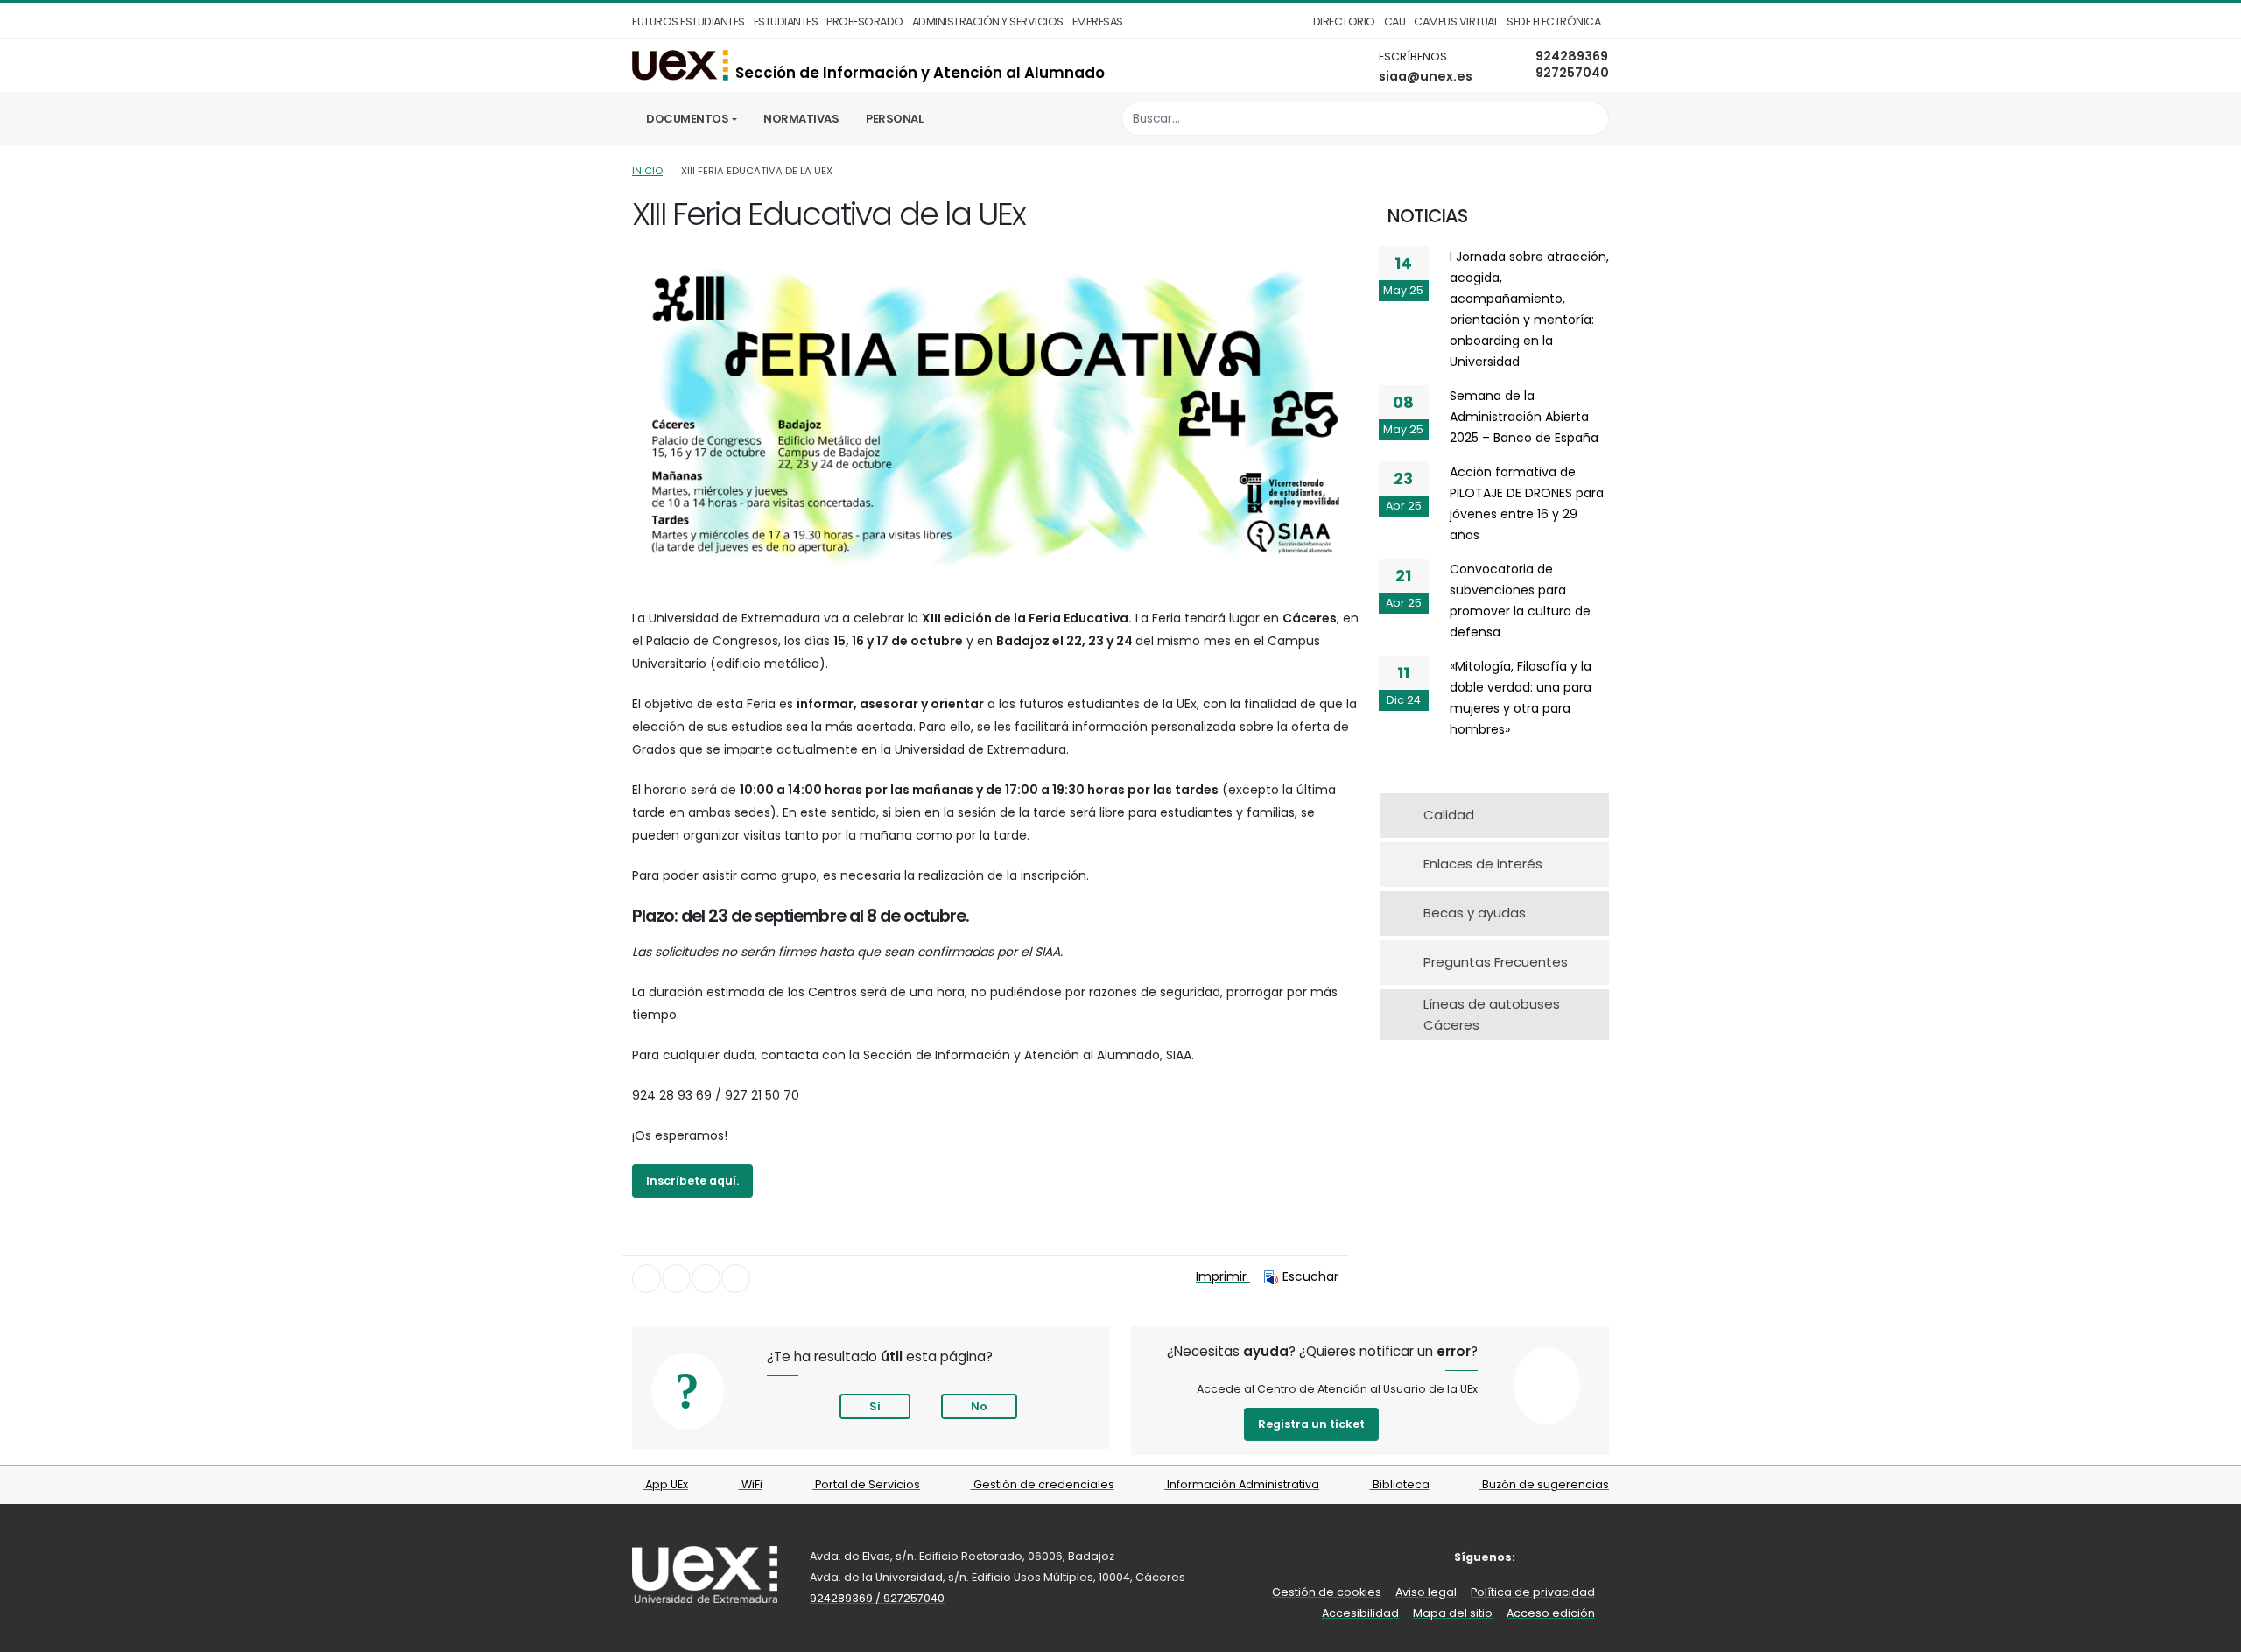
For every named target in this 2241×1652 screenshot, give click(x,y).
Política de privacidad (1533, 1592)
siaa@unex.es (1426, 76)
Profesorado (865, 21)
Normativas (801, 119)
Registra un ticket (1311, 1424)
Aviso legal (1426, 1592)
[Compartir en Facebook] (646, 1279)
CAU (1395, 21)
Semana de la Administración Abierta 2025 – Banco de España (1524, 417)
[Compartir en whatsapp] (736, 1279)
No (979, 1406)
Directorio (1344, 21)
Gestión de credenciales (1043, 1484)
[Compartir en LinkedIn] (706, 1279)
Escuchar (1310, 1276)
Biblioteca (1400, 1484)
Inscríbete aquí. (692, 1181)
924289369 (1572, 56)
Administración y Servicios (988, 21)
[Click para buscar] (1591, 119)
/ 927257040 (910, 1598)
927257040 (1572, 73)
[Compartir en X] (676, 1279)
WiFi (751, 1484)
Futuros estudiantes (688, 21)
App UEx (665, 1484)
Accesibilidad (1360, 1613)
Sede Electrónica (1553, 21)
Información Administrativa (1242, 1484)
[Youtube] (1597, 1557)
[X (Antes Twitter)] (1545, 1557)
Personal (894, 119)
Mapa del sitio (1453, 1613)
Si (875, 1406)
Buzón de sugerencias (1544, 1484)
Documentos (687, 119)
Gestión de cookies (1327, 1592)
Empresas (1098, 21)
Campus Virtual (1456, 21)
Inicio (647, 171)
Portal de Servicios (866, 1484)
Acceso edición (1551, 1613)
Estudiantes (786, 21)
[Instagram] (1571, 1557)
